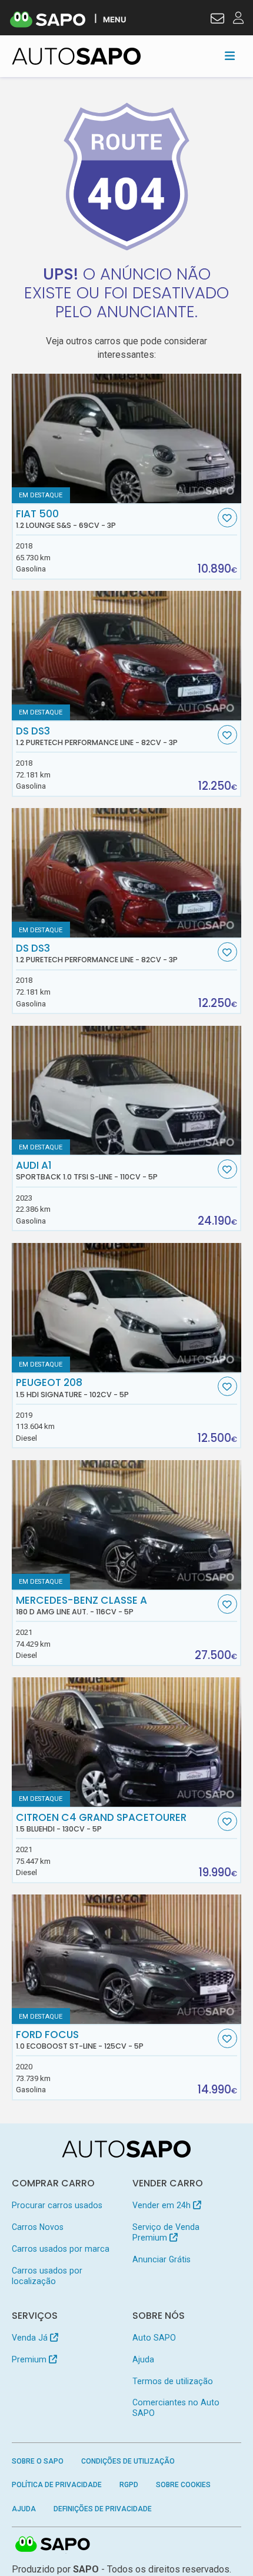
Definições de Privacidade (103, 2509)
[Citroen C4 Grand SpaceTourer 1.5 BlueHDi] (127, 1742)
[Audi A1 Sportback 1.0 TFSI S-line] (127, 1091)
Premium (30, 2359)
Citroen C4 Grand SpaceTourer (101, 1823)
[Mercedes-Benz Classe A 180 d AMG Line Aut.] (127, 1525)
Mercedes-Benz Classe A (81, 1606)
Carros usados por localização (47, 2276)
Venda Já (31, 2338)
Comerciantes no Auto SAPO (176, 2408)
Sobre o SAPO (38, 2461)
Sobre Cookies (183, 2485)
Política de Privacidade (57, 2485)
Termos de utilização (173, 2381)
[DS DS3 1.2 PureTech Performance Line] (127, 656)
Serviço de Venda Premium (166, 2232)
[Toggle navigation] (230, 56)
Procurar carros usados (57, 2205)
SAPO (53, 2545)
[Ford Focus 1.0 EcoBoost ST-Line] (127, 1959)
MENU (114, 19)
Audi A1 (87, 1171)
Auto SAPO (154, 2338)
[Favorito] (227, 518)
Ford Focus (80, 2040)
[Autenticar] (217, 20)
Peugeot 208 (72, 1388)
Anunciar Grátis (162, 2259)
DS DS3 (97, 736)
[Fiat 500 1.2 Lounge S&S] (127, 438)
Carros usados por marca (61, 2249)
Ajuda (143, 2359)
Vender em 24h (163, 2205)
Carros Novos (38, 2227)
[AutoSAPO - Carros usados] (76, 56)
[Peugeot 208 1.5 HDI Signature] (127, 1308)
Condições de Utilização (128, 2461)
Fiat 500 (66, 519)
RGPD (129, 2485)
